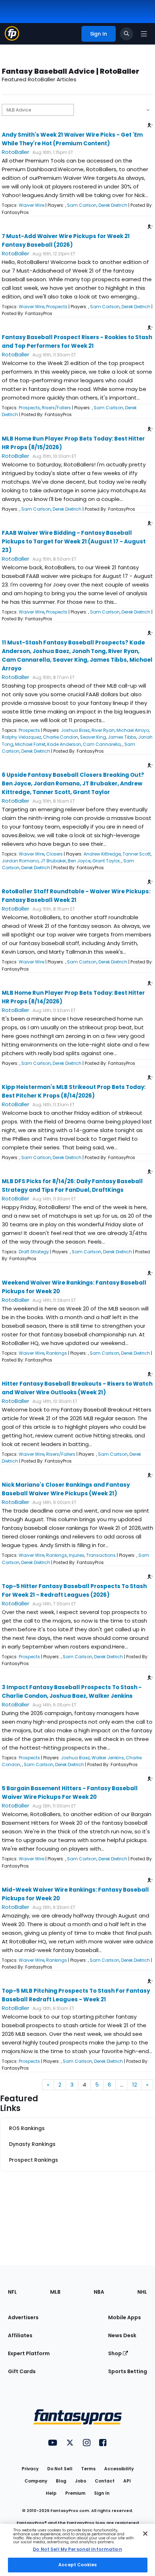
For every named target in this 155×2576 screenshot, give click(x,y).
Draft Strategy (34, 1252)
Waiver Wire (32, 205)
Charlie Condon (61, 737)
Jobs (81, 2481)
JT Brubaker (53, 861)
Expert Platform (29, 2353)
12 (135, 2085)
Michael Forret (30, 744)
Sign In (102, 2493)
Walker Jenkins (108, 1758)
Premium (75, 2493)
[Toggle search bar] (127, 34)
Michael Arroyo (133, 730)
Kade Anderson (64, 744)
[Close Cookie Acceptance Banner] (145, 2534)
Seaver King (93, 737)
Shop (116, 2353)
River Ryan (103, 730)
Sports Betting (128, 2371)
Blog (61, 2481)
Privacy (30, 2469)
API (127, 2481)
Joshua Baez (75, 730)
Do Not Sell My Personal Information (77, 2549)
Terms (88, 2469)
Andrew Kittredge (102, 854)
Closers (54, 854)
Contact (105, 2481)
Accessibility (119, 2469)
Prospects (57, 307)
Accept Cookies (77, 2565)
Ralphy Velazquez (21, 737)
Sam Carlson (82, 205)
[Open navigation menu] (144, 34)
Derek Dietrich (113, 205)
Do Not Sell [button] (60, 2469)
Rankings (57, 1353)
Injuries (77, 1555)
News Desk (122, 2335)
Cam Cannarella (102, 744)
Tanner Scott (137, 854)
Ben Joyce (79, 861)
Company (36, 2481)
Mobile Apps (125, 2317)
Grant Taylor (106, 861)
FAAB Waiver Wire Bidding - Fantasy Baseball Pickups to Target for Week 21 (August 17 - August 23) (74, 541)
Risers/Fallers (56, 408)
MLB (55, 2292)
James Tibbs (122, 737)
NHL (142, 2292)
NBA (99, 2292)
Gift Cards (22, 2371)
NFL (12, 2292)
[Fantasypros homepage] (12, 39)
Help (51, 2493)
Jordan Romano (20, 861)
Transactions (101, 1555)
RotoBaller (15, 152)
